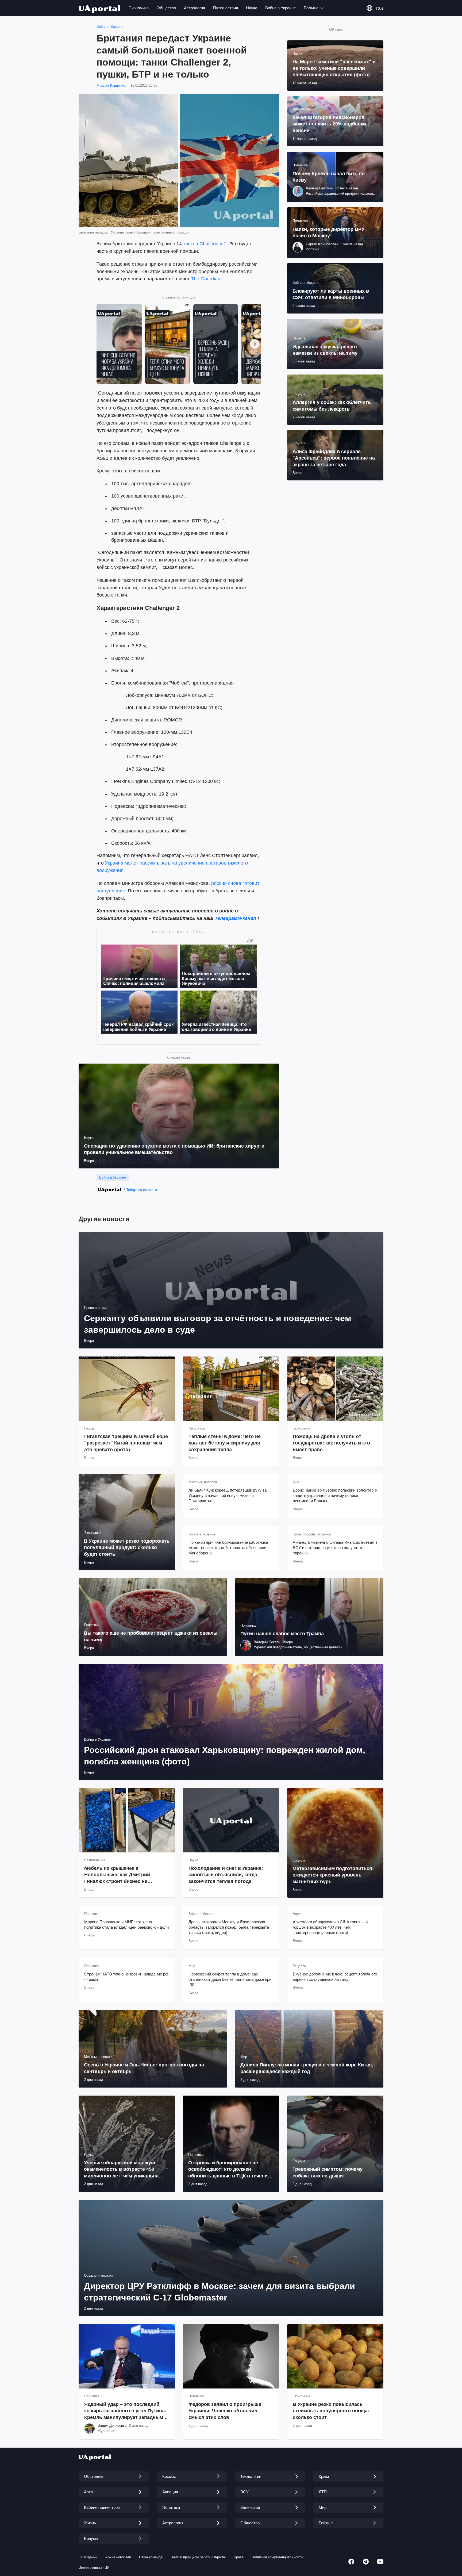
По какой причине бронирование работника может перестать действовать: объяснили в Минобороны (229, 1548)
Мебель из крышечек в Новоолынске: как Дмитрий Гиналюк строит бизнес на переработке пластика (117, 1875)
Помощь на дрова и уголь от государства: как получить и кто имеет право (331, 1443)
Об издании (88, 2557)
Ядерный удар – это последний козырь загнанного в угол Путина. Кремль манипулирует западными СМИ (125, 2411)
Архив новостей (118, 2557)
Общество (166, 8)
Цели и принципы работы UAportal (198, 2557)
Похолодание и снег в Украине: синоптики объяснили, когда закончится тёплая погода (226, 1875)
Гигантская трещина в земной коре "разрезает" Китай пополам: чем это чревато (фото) (126, 1443)
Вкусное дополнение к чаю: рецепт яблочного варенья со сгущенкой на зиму (335, 1977)
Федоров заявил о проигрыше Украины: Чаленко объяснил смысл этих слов (225, 2411)
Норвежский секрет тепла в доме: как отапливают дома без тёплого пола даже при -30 (230, 1979)
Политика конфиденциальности (277, 2557)
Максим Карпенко (111, 85)
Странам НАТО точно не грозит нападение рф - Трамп (126, 1977)
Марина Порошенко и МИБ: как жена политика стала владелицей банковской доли (126, 1925)
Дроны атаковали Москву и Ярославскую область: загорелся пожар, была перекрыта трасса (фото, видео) (229, 1927)
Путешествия (226, 8)
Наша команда (151, 2557)
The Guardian (206, 279)
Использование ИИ (94, 2568)
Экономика (139, 8)
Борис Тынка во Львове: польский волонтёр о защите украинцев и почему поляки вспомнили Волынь (335, 1496)
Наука (252, 8)
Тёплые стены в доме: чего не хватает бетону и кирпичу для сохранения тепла (225, 1443)
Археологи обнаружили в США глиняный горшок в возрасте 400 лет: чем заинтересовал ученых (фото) (330, 1927)
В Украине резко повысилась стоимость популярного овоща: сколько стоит (331, 2411)
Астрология (195, 8)
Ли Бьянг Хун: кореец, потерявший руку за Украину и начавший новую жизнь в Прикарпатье (228, 1496)
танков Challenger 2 (205, 244)
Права (239, 2557)
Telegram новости (142, 1190)
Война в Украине (280, 8)
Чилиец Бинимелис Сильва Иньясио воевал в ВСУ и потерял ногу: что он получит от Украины (335, 1548)
